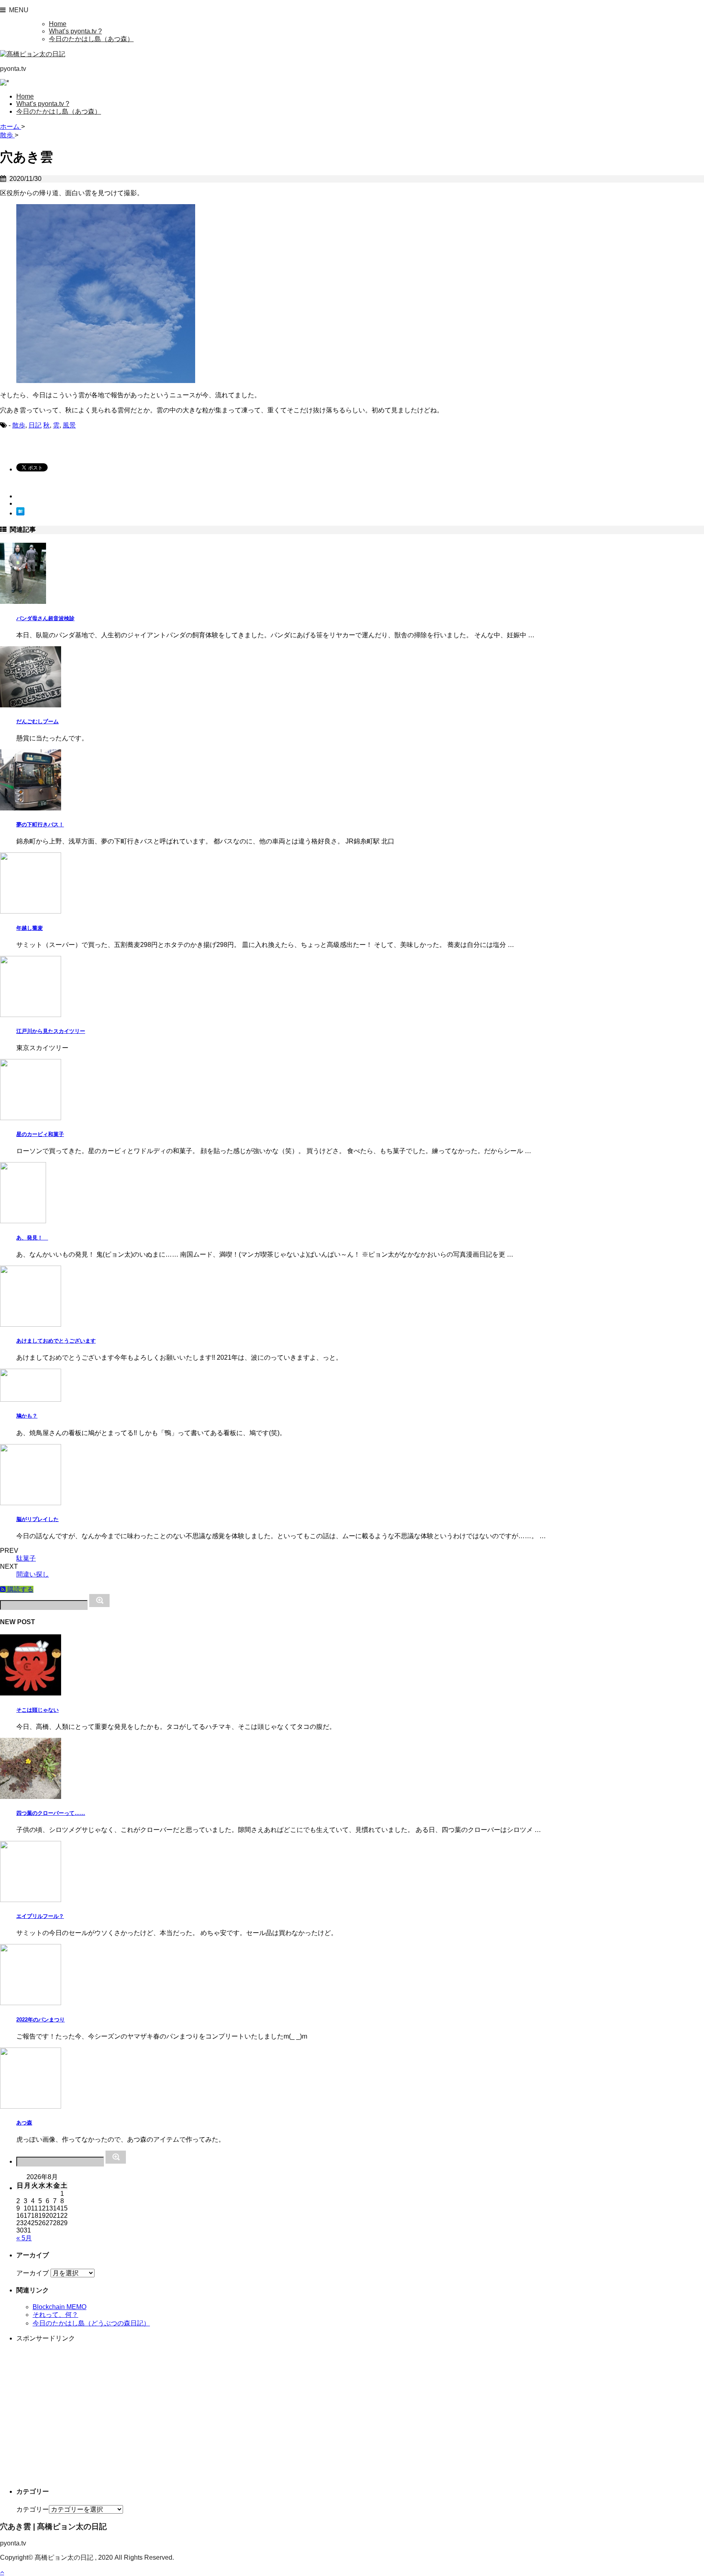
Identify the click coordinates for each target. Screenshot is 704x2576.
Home (58, 24)
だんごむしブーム (37, 721)
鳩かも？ (27, 1416)
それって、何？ (55, 2315)
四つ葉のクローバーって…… (51, 1813)
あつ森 (24, 2123)
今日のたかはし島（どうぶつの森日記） (91, 2323)
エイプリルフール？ (40, 1916)
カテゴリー (33, 2509)
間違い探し (33, 1574)
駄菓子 (26, 1558)
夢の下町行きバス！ (40, 825)
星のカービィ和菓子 (40, 1134)
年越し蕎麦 (30, 928)
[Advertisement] (261, 2415)
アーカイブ (33, 2273)
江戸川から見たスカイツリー (51, 1031)
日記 (35, 425)
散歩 (19, 425)
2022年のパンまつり (41, 2020)
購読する (20, 1589)
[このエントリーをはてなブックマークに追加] (20, 513)
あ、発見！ (32, 1238)
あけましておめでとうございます (56, 1341)
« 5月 (24, 2238)
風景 (69, 425)
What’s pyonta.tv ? (75, 31)
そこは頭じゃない (37, 1710)
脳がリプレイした (37, 1519)
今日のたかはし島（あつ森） (91, 39)
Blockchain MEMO (59, 2307)
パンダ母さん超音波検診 (45, 618)
